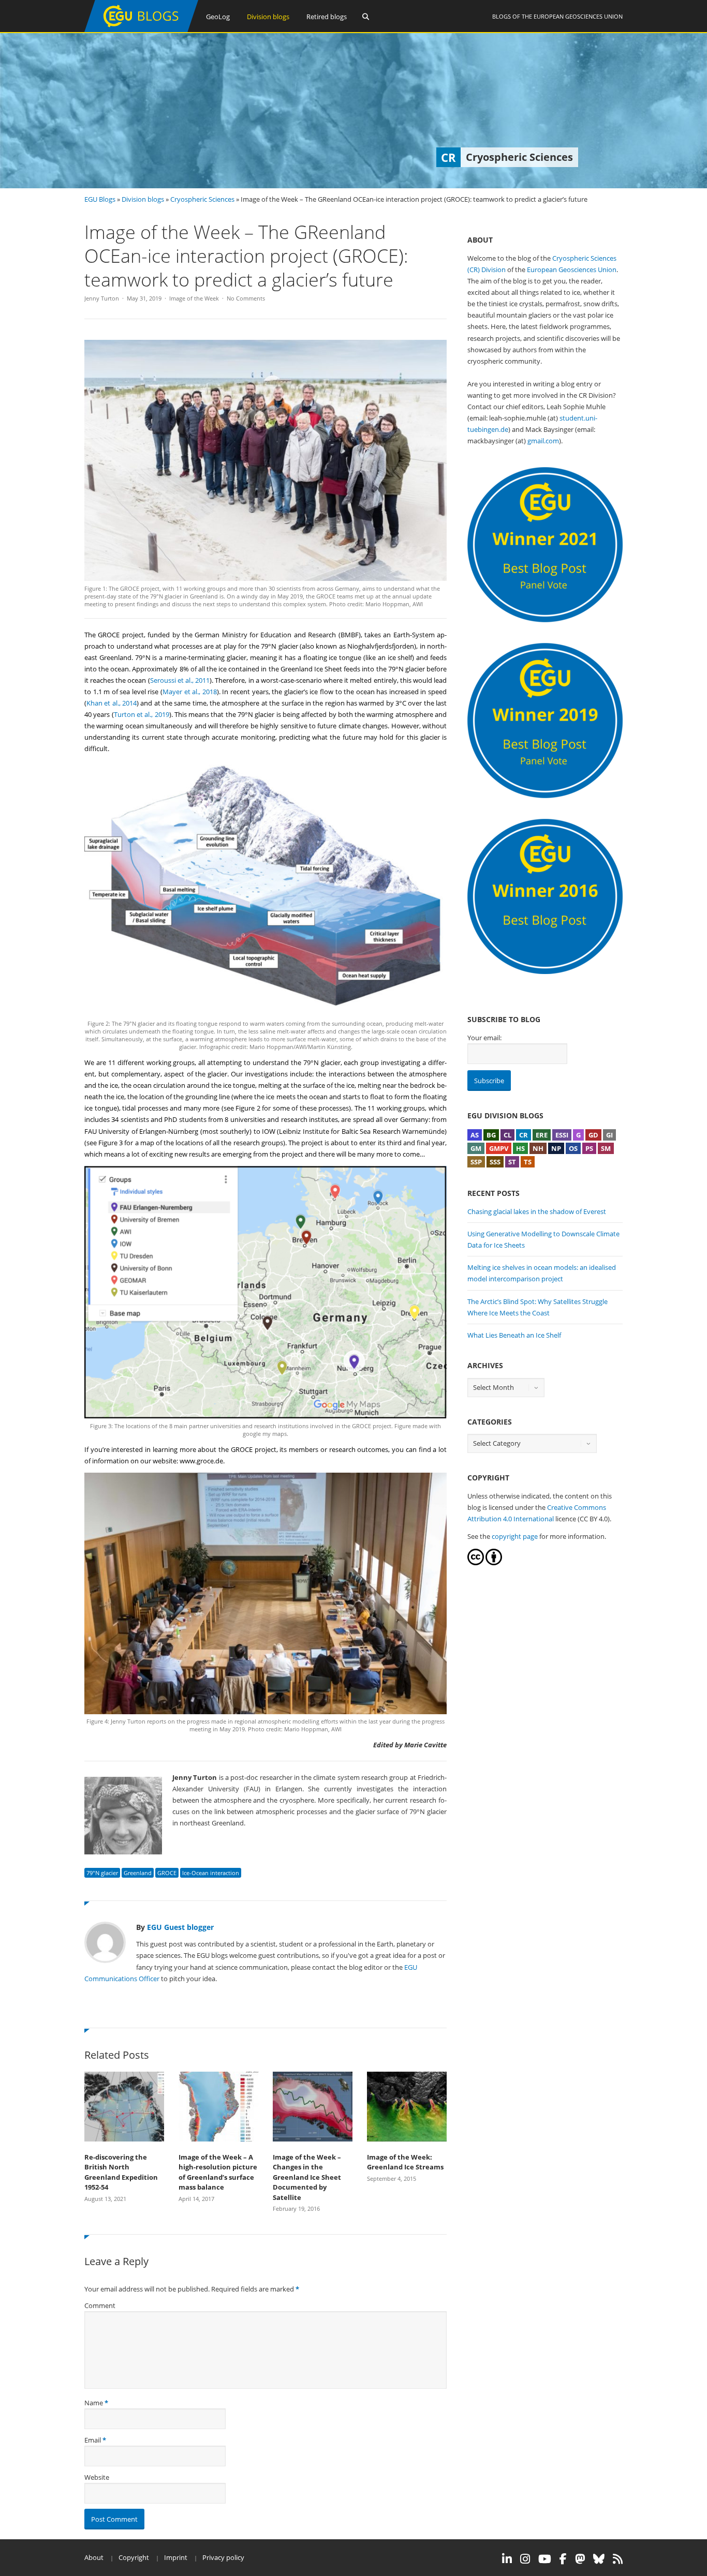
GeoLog (218, 17)
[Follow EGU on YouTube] (545, 2559)
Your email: (484, 1038)
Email (93, 2440)
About (94, 2557)
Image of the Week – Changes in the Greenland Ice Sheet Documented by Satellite (307, 2177)
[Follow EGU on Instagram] (525, 2559)
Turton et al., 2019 (142, 714)
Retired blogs (327, 17)
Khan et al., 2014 (112, 703)
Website (97, 2477)
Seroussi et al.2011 (180, 680)
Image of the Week (194, 298)
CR (524, 1135)
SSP (476, 1162)
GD (593, 1135)
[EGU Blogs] (141, 30)
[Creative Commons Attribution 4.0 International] (476, 1563)
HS (520, 1148)
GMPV (499, 1148)
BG (491, 1135)
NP (556, 1148)
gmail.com (543, 441)
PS (589, 1148)
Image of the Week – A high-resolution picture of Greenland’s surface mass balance (218, 2172)
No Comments (246, 298)
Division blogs (268, 17)
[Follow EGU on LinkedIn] (507, 2559)
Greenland (138, 1873)
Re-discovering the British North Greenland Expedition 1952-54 (121, 2172)
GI (609, 1135)
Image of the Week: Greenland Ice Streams (405, 2162)
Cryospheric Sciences (202, 199)
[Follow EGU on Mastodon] (580, 2559)
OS (573, 1148)
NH (538, 1148)
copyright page (515, 1536)
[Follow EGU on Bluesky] (599, 2559)
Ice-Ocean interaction (211, 1873)
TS (528, 1162)
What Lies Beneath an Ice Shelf (514, 1335)
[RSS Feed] (618, 2559)
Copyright (134, 2557)
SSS (495, 1162)
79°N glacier (102, 1873)
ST (512, 1162)
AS (475, 1135)
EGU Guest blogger (180, 1927)
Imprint (176, 2557)
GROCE (167, 1873)
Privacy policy (223, 2557)
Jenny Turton (102, 298)
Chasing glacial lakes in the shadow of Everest (537, 1211)
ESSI (562, 1135)
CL (507, 1135)
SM (606, 1148)
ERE (542, 1135)
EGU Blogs (100, 199)
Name (94, 2403)
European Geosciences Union (578, 16)
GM (476, 1148)
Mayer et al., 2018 (190, 692)
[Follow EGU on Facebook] (563, 2559)
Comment (100, 2305)
